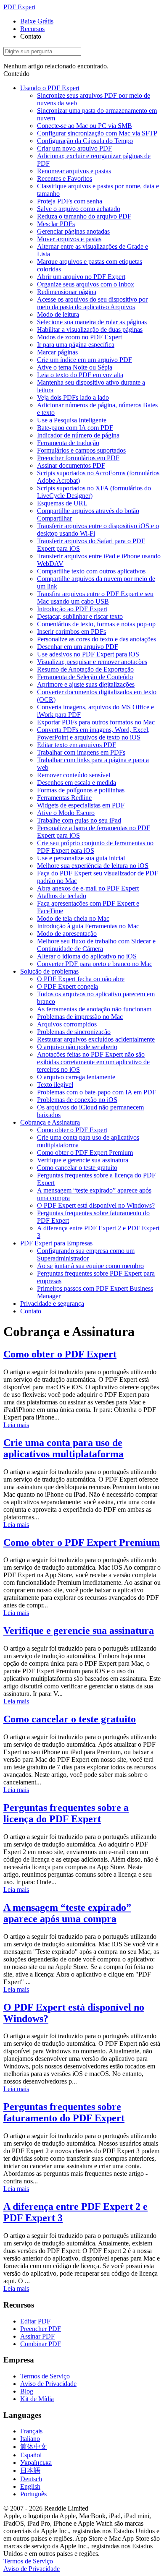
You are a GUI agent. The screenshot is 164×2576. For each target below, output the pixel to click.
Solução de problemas (49, 971)
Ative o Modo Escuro (66, 813)
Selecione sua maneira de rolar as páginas (92, 322)
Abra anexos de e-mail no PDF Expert (88, 888)
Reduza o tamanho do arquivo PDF (84, 216)
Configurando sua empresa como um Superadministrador (86, 1254)
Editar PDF (35, 2321)
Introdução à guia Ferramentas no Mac (88, 926)
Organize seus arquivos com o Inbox (86, 284)
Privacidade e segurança (52, 1304)
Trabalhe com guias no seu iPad (79, 820)
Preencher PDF (41, 2329)
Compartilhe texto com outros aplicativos (91, 571)
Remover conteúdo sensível (74, 775)
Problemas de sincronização (74, 1032)
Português (33, 2494)
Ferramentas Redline (64, 798)
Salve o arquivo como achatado (79, 209)
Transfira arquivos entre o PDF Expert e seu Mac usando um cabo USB (95, 598)
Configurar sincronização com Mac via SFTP (97, 133)
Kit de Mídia (37, 2399)
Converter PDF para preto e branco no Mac (95, 964)
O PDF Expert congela (67, 986)
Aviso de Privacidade (48, 2384)
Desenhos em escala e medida (77, 783)
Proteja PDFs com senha (70, 201)
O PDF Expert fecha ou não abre (81, 979)
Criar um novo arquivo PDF (74, 148)
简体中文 (34, 2447)
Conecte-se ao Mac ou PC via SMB (85, 126)
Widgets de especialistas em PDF (81, 805)
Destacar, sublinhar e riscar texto (80, 616)
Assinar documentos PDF (71, 465)
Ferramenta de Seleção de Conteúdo (85, 677)
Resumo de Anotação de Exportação (85, 669)
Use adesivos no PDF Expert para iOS (88, 654)
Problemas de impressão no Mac (80, 1017)
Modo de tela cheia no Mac (73, 918)
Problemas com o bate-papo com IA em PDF (97, 1092)
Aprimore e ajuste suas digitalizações (86, 684)
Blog (27, 2391)
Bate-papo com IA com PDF (75, 428)
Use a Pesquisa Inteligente (72, 420)
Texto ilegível (55, 1085)
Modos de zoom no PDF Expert (79, 337)
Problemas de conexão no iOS (77, 1100)
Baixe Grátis (37, 21)
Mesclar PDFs (56, 224)
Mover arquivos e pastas (69, 239)
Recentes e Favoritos (65, 178)
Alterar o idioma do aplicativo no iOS (87, 956)
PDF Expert (19, 7)
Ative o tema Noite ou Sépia (75, 367)
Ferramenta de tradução (68, 443)
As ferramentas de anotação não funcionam (94, 1009)
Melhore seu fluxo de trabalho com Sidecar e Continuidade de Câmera (96, 945)
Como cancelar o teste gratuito (77, 1168)
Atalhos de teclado (62, 896)
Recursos (32, 29)
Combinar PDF (41, 2344)
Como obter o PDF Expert (72, 1130)
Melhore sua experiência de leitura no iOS (93, 866)
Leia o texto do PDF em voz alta (80, 375)
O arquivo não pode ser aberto (77, 1047)
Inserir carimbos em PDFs (71, 632)
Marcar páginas (57, 352)
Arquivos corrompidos (67, 1024)
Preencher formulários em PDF (78, 458)
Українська (36, 2463)
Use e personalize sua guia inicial (81, 858)
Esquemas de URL (62, 503)
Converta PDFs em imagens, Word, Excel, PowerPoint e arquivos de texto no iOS (93, 733)
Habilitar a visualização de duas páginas (90, 329)
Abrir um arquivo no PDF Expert (81, 277)
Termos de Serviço (45, 2376)
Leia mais (16, 1425)
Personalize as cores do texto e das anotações (97, 639)
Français (31, 2431)
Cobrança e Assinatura (50, 1122)
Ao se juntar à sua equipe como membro (90, 1266)
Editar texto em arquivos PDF (77, 745)
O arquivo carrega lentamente (76, 1077)
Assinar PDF (37, 2336)
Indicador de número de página (78, 435)
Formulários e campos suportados (81, 450)
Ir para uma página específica (76, 345)
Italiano (30, 2439)
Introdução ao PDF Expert (72, 609)
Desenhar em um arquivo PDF (78, 647)
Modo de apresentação (67, 934)
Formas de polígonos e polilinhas (81, 790)
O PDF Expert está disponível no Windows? (96, 1205)
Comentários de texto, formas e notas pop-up (96, 624)
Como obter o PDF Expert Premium (85, 1153)
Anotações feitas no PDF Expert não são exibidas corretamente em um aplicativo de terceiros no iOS (93, 1062)
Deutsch (31, 2479)
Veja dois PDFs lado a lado (73, 397)
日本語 (30, 2471)
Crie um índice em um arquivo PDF (85, 360)
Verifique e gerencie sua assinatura (83, 1160)
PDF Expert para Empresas (56, 1243)
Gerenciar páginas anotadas (73, 231)
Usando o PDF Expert (50, 88)
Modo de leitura (58, 314)
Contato (31, 1311)
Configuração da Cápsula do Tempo (85, 141)
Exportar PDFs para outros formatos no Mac (96, 722)
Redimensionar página (67, 292)
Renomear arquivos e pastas (74, 171)
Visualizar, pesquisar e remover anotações (92, 662)
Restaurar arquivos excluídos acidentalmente (96, 1039)
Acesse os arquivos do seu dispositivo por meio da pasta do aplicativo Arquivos (92, 303)
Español (31, 2455)
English (30, 2486)
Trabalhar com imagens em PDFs (81, 752)
